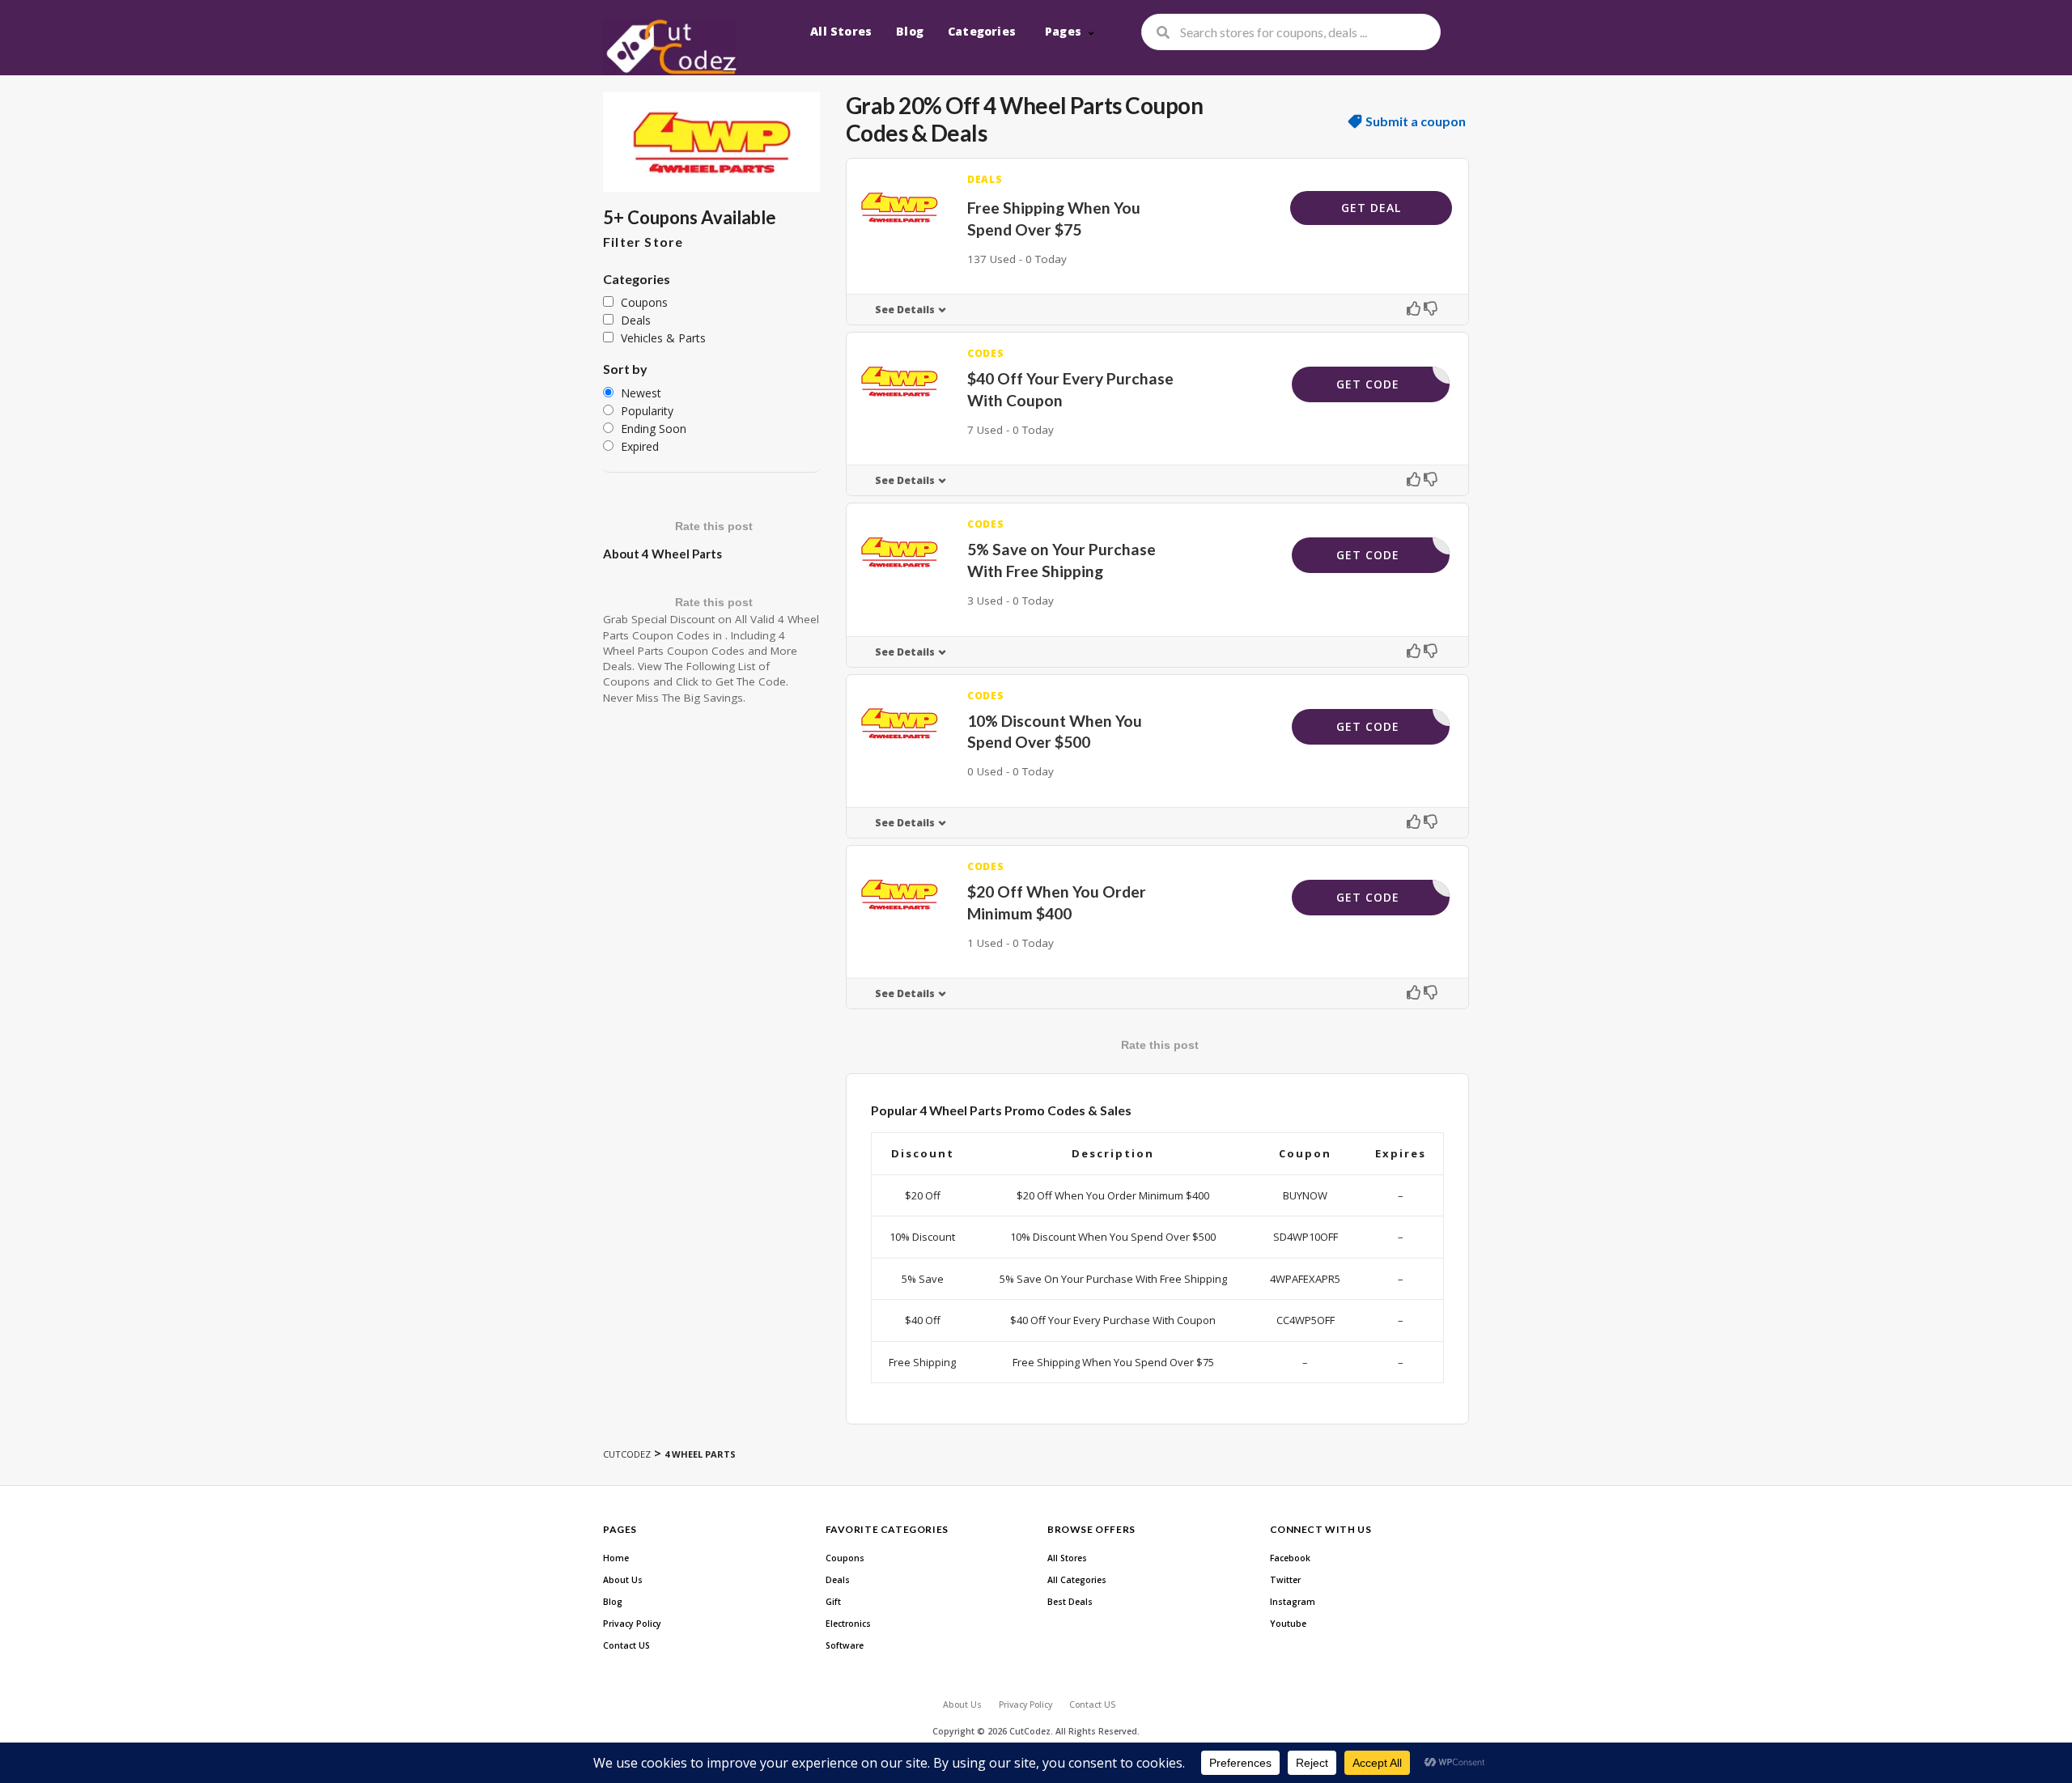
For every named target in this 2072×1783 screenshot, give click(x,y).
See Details (905, 310)
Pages (1063, 31)
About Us (623, 1580)
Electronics (848, 1624)
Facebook (1290, 1558)
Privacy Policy (632, 1624)
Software (845, 1645)
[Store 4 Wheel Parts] (711, 142)
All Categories (1077, 1580)
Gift (833, 1602)
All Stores (841, 31)
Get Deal (1371, 208)
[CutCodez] (670, 47)
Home (616, 1558)
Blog (910, 31)
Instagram (1293, 1602)
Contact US (626, 1645)
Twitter (1285, 1580)
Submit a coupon (1416, 121)
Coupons (845, 1558)
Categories (982, 31)
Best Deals (1070, 1602)
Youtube (1288, 1624)
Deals (838, 1580)
